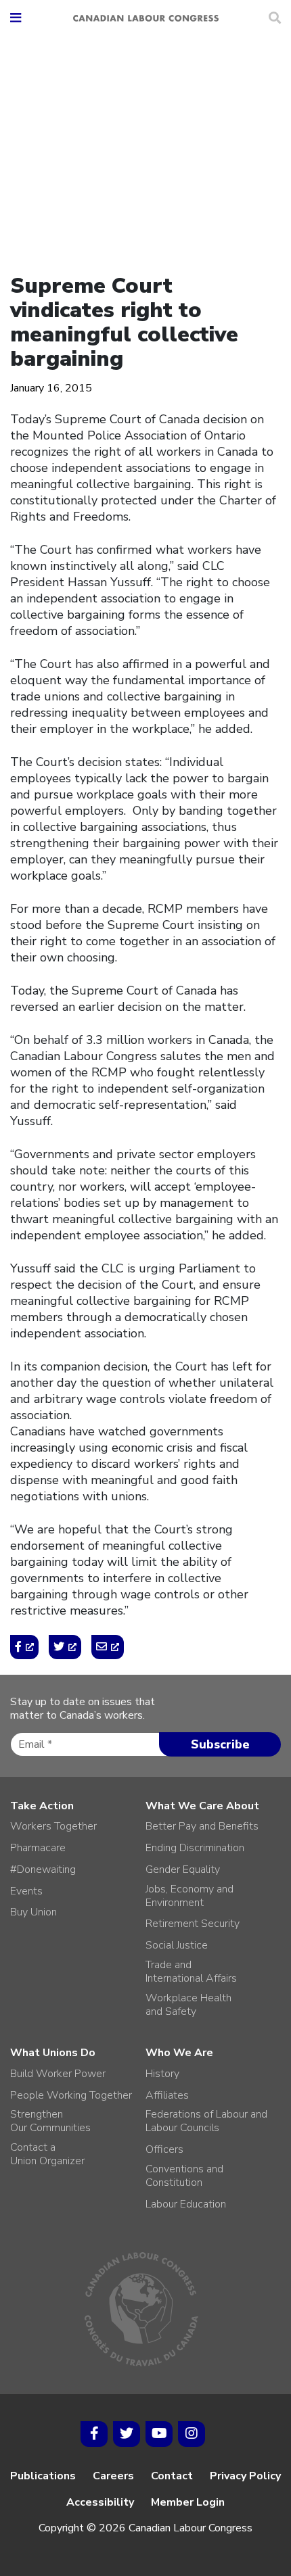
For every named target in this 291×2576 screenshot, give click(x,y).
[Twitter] (127, 2434)
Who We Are (179, 2053)
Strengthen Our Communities (50, 2121)
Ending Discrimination (195, 1848)
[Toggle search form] (275, 18)
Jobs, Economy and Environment (189, 1896)
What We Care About (202, 1806)
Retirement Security (193, 1924)
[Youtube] (159, 2434)
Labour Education (186, 2204)
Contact (172, 2476)
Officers (164, 2149)
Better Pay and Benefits (202, 1826)
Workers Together (53, 1826)
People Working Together (71, 2095)
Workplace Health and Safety (188, 2005)
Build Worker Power (58, 2074)
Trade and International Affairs (191, 1972)
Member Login (188, 2502)
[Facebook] (94, 2434)
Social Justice (177, 1945)
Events (26, 1891)
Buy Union (33, 1912)
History (162, 2074)
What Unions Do (53, 2053)
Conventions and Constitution (184, 2176)
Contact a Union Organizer (47, 2154)
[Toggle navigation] (16, 19)
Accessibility (100, 2502)
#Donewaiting (43, 1869)
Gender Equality (183, 1869)
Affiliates (167, 2095)
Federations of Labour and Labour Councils (206, 2121)
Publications (43, 2476)
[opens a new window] (24, 1647)
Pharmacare (38, 1848)
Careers (113, 2476)
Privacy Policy (245, 2476)
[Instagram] (192, 2434)
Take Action (42, 1806)
